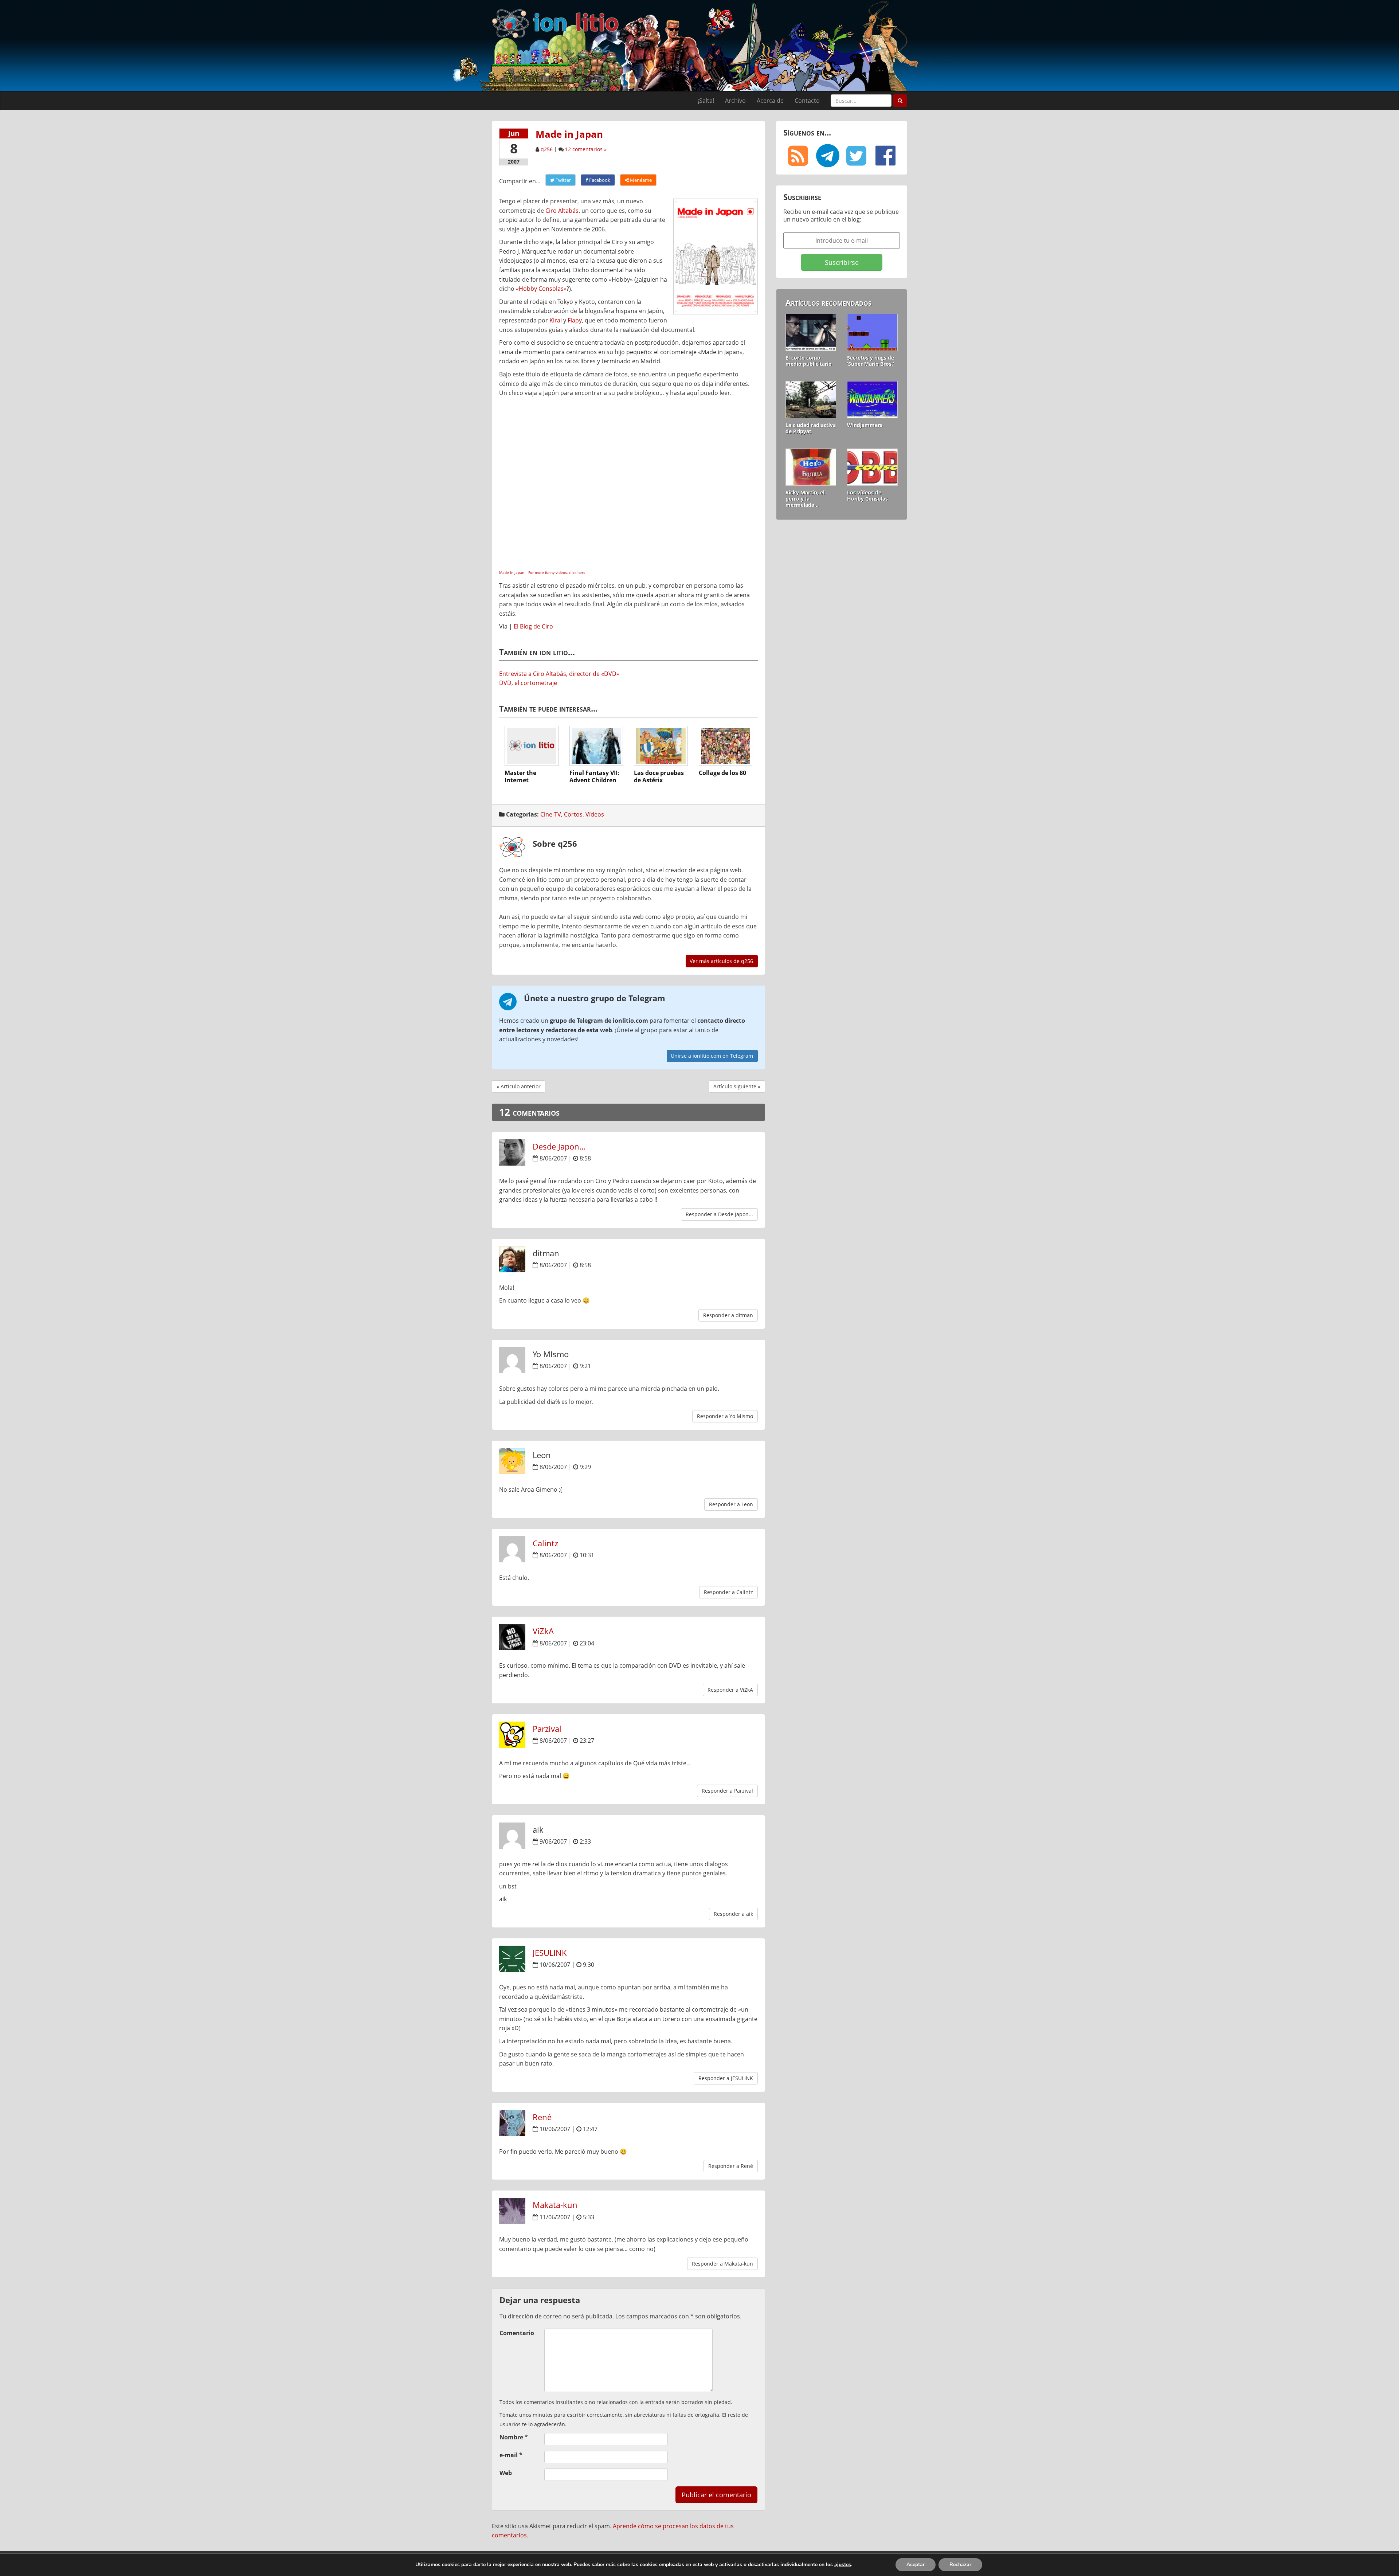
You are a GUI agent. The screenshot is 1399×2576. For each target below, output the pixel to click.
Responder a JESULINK (726, 2078)
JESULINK (550, 1953)
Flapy (575, 320)
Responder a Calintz (728, 1592)
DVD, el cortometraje (528, 683)
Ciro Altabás (562, 211)
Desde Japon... (559, 1146)
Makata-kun (555, 2205)
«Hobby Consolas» (541, 289)
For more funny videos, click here (557, 572)
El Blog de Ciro (533, 626)
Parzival (547, 1729)
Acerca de (770, 101)
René (542, 2117)
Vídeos (595, 814)
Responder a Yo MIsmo (725, 1416)
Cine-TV (551, 814)
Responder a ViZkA (730, 1690)
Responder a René (731, 2166)
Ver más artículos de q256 (721, 961)
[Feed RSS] (798, 156)
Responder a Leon (731, 1504)
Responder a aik (733, 1914)
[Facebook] (885, 156)
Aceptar (916, 2565)
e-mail (511, 2455)
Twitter (563, 180)
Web (506, 2473)
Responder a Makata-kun (722, 2264)
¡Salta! (706, 101)
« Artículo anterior (519, 1086)
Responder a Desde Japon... (719, 1214)
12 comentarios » (586, 149)
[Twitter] (856, 156)
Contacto (807, 101)
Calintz (545, 1543)
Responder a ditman (728, 1315)
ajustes (843, 2565)
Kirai (556, 320)
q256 (547, 149)
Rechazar (960, 2565)
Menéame (640, 180)
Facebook (599, 180)
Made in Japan (512, 572)
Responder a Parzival (727, 1791)
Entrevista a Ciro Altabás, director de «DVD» (559, 674)
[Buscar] (900, 101)
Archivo (735, 101)
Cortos (573, 814)
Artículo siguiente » (737, 1086)
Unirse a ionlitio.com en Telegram (712, 1056)
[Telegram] (827, 156)
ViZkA (543, 1631)
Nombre (514, 2437)
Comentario (517, 2333)
